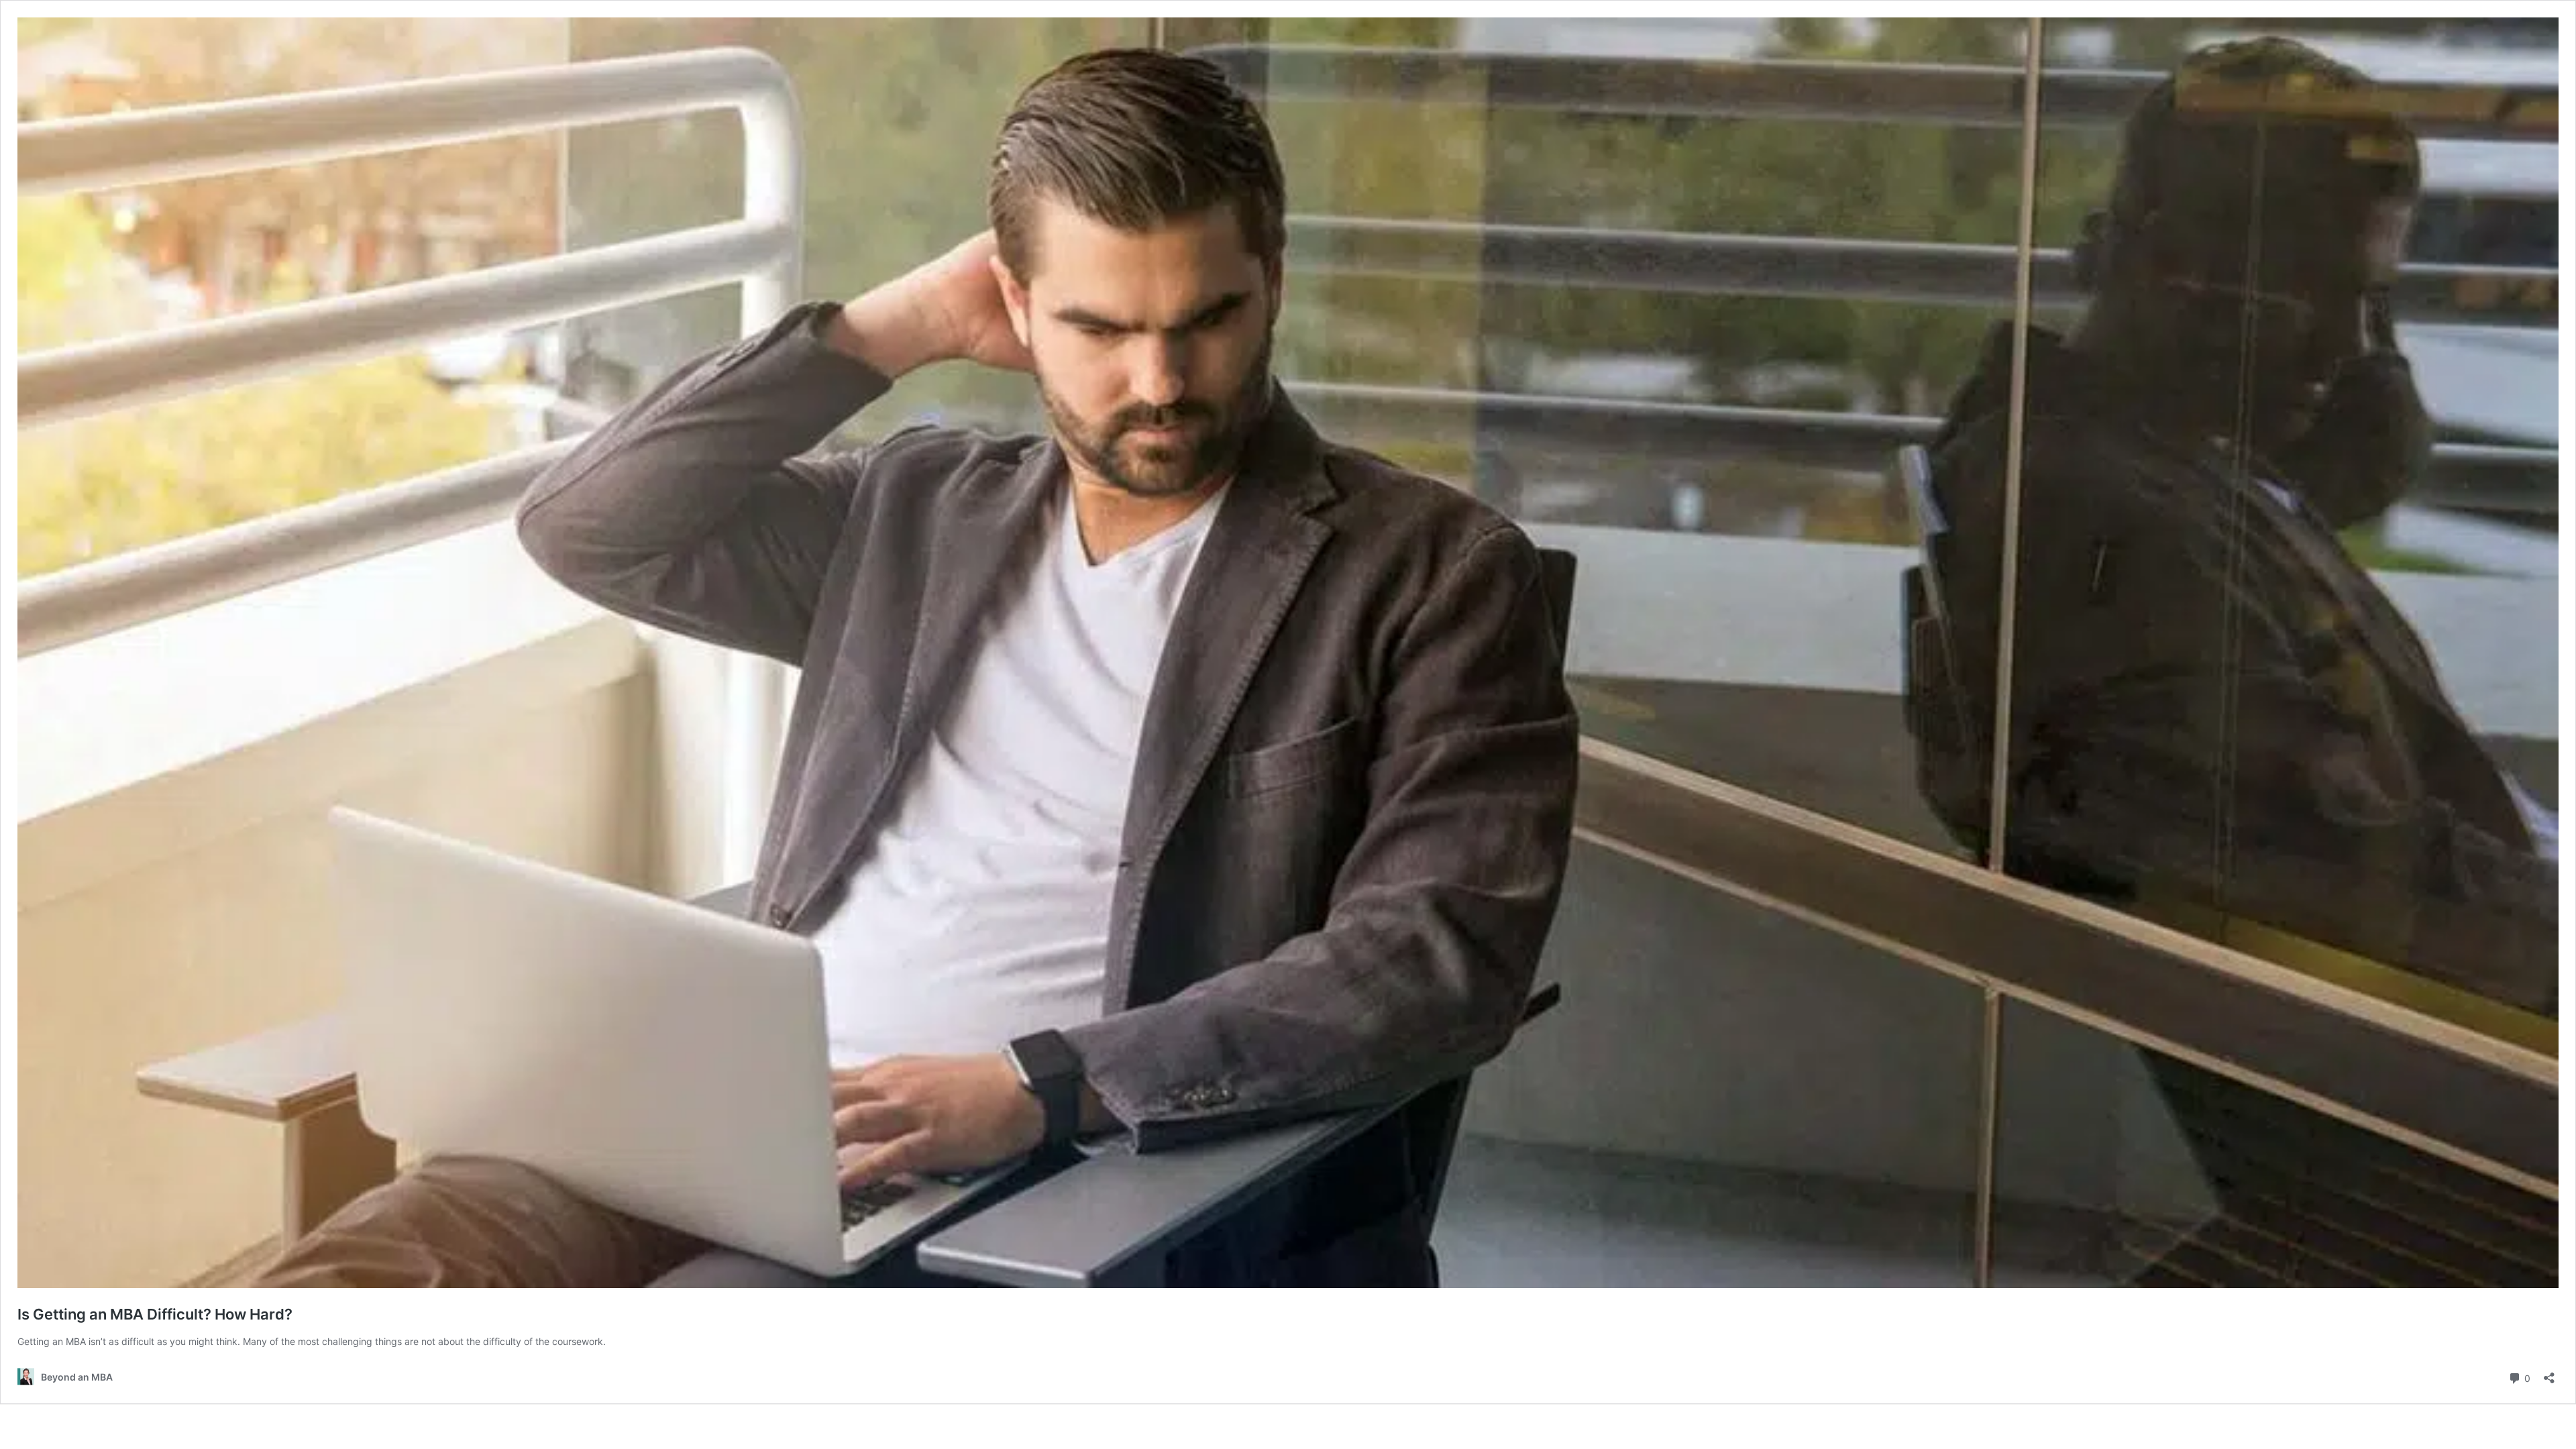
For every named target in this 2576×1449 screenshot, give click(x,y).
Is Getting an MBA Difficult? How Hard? (155, 1314)
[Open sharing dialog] (2549, 1374)
